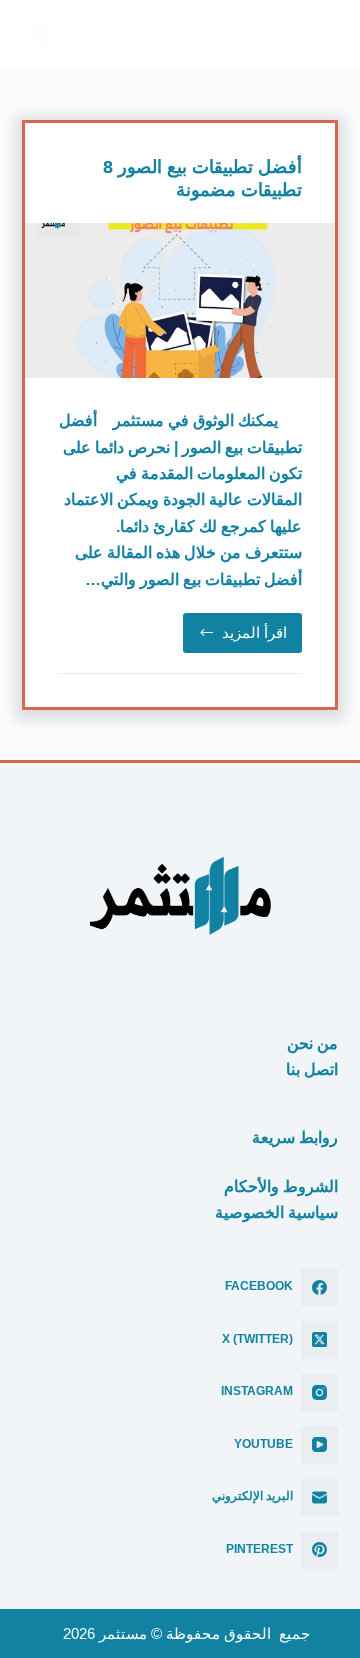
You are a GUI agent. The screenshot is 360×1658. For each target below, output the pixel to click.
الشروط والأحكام (281, 1186)
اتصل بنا (312, 1069)
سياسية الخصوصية (276, 1212)
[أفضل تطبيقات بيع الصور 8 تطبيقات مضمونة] (180, 300)
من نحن (312, 1043)
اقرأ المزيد (238, 638)
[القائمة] (42, 35)
